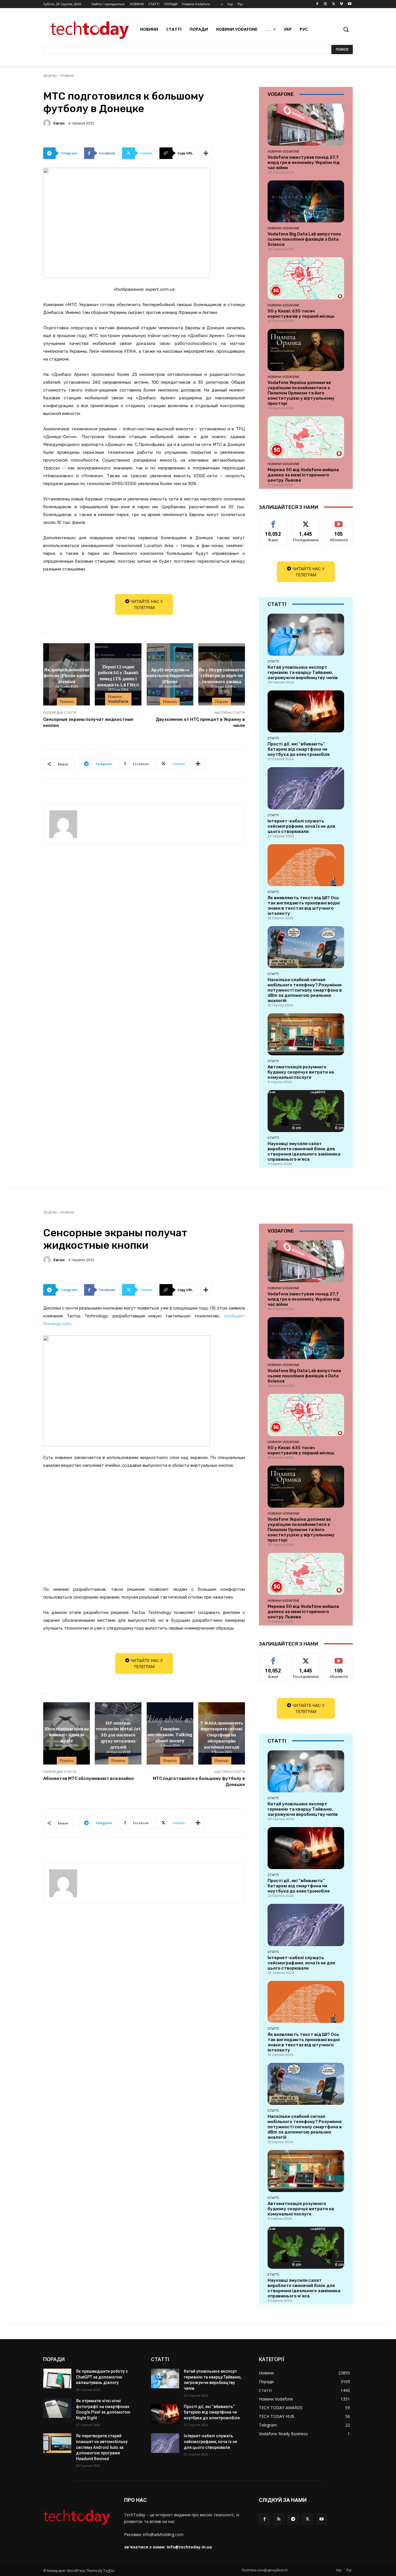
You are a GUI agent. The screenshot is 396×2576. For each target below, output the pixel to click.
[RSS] (279, 2519)
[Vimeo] (341, 4)
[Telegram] (293, 2519)
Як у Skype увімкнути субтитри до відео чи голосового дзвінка (222, 675)
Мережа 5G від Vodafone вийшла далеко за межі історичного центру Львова (303, 475)
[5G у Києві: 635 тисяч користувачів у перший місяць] (306, 278)
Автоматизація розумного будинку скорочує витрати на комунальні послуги (301, 1072)
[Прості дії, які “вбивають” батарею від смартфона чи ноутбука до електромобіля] (306, 711)
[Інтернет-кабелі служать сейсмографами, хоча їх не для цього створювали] (306, 788)
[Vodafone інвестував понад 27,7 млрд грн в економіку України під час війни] (306, 125)
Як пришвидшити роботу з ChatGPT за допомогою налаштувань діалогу (102, 2377)
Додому (50, 75)
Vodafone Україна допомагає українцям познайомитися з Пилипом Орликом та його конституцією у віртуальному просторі (301, 393)
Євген (59, 123)
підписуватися (340, 521)
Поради (222, 701)
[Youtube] (349, 4)
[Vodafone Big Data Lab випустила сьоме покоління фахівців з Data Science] (306, 201)
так (273, 521)
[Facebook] (317, 4)
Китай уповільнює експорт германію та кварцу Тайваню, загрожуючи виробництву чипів (303, 672)
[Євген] (48, 123)
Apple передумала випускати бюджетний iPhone (170, 675)
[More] (206, 153)
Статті (273, 661)
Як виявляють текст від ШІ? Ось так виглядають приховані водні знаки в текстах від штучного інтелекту (304, 906)
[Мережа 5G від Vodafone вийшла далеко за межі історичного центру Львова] (306, 437)
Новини (67, 75)
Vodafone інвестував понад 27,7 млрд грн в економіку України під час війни (304, 162)
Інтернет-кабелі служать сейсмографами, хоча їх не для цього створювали (301, 826)
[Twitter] (334, 4)
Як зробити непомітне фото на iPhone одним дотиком (67, 675)
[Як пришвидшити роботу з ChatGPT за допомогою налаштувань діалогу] (57, 2378)
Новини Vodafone (118, 699)
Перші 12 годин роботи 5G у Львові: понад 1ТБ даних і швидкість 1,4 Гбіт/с (118, 675)
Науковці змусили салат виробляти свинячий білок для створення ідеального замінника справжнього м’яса (304, 1151)
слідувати (306, 521)
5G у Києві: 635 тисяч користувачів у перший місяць (301, 314)
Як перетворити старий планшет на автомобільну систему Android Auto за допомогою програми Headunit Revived (102, 2447)
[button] (346, 29)
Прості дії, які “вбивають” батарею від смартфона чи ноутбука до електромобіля (299, 749)
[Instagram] (325, 4)
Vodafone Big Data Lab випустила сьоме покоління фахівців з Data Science (304, 239)
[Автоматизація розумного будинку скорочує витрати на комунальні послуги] (306, 1034)
